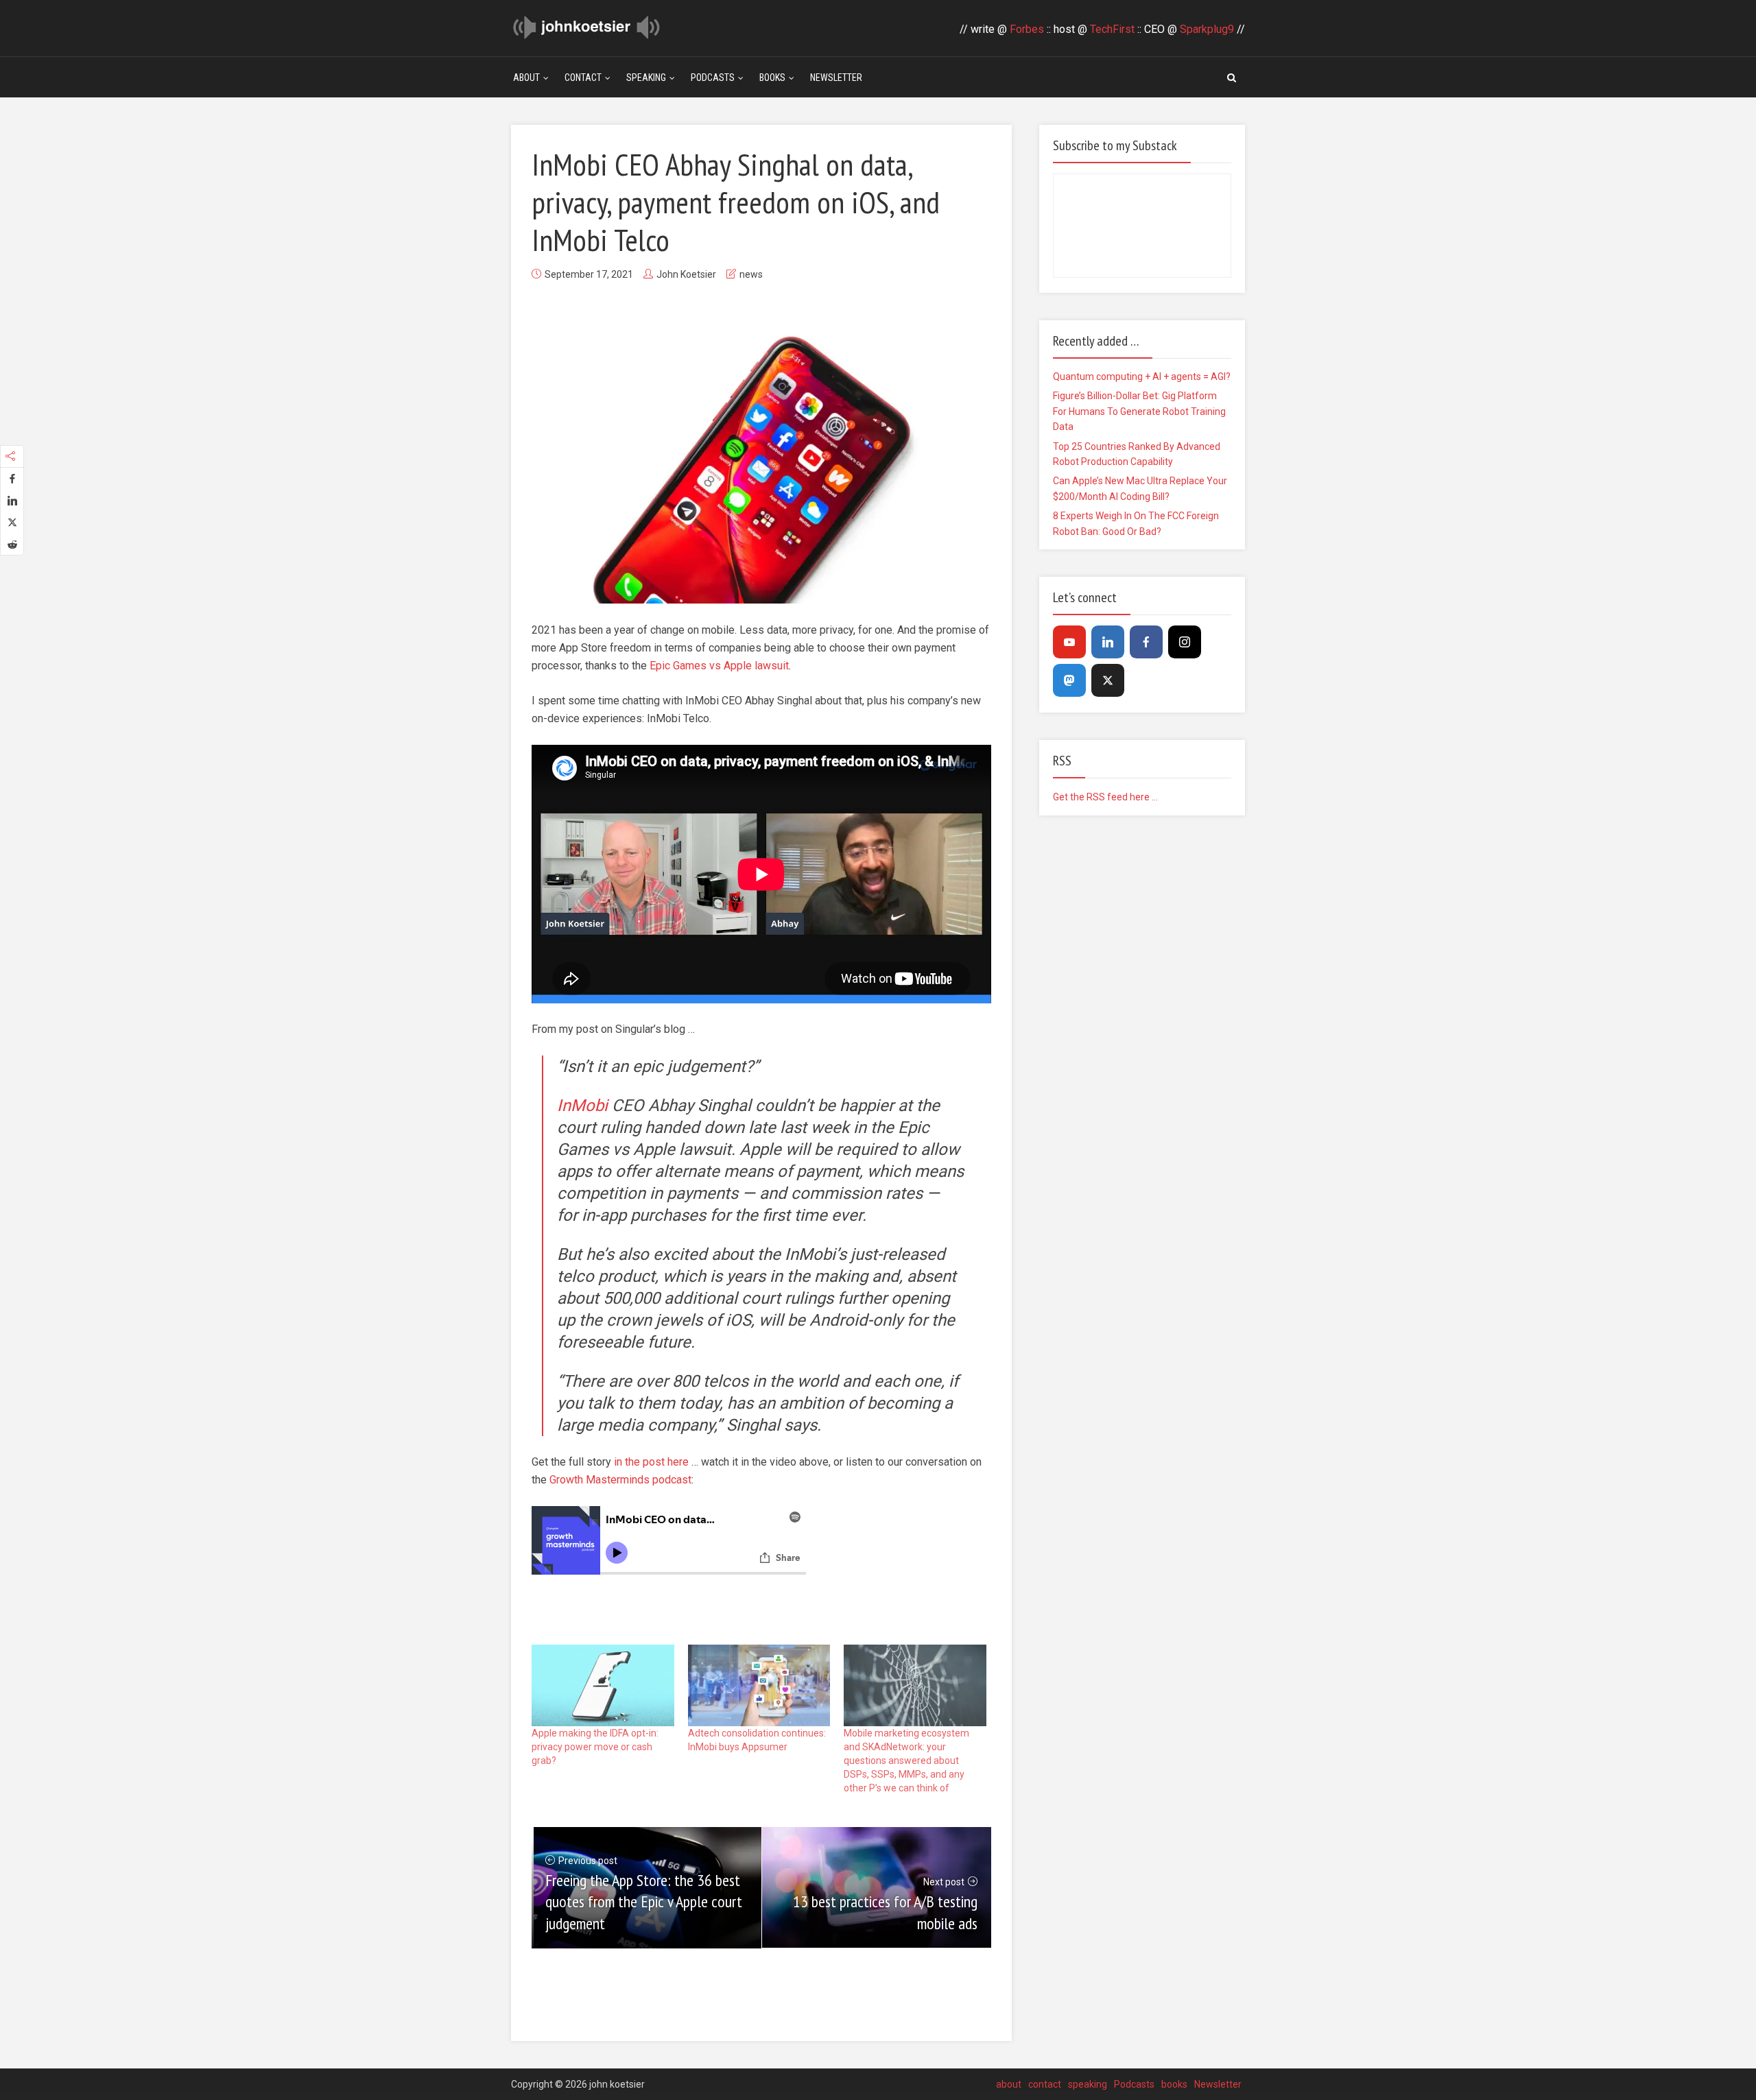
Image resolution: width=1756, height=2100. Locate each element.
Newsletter (836, 77)
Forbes (1027, 29)
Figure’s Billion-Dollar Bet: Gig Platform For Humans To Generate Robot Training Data (1139, 411)
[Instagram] (1185, 642)
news (751, 274)
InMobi (582, 1106)
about (526, 77)
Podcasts (713, 77)
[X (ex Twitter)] (1108, 680)
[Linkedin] (1108, 642)
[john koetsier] (586, 26)
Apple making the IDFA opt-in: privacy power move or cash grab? (595, 1747)
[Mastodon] (1069, 680)
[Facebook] (1146, 642)
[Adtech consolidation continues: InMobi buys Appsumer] (759, 1685)
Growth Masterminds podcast (620, 1480)
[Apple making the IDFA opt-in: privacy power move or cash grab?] (603, 1685)
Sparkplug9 (1207, 29)
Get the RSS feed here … (1105, 797)
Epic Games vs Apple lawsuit (719, 666)
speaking (646, 77)
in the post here (651, 1462)
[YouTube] (1069, 642)
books (772, 77)
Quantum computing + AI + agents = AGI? (1142, 377)
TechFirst (1112, 29)
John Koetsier (686, 274)
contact (583, 77)
